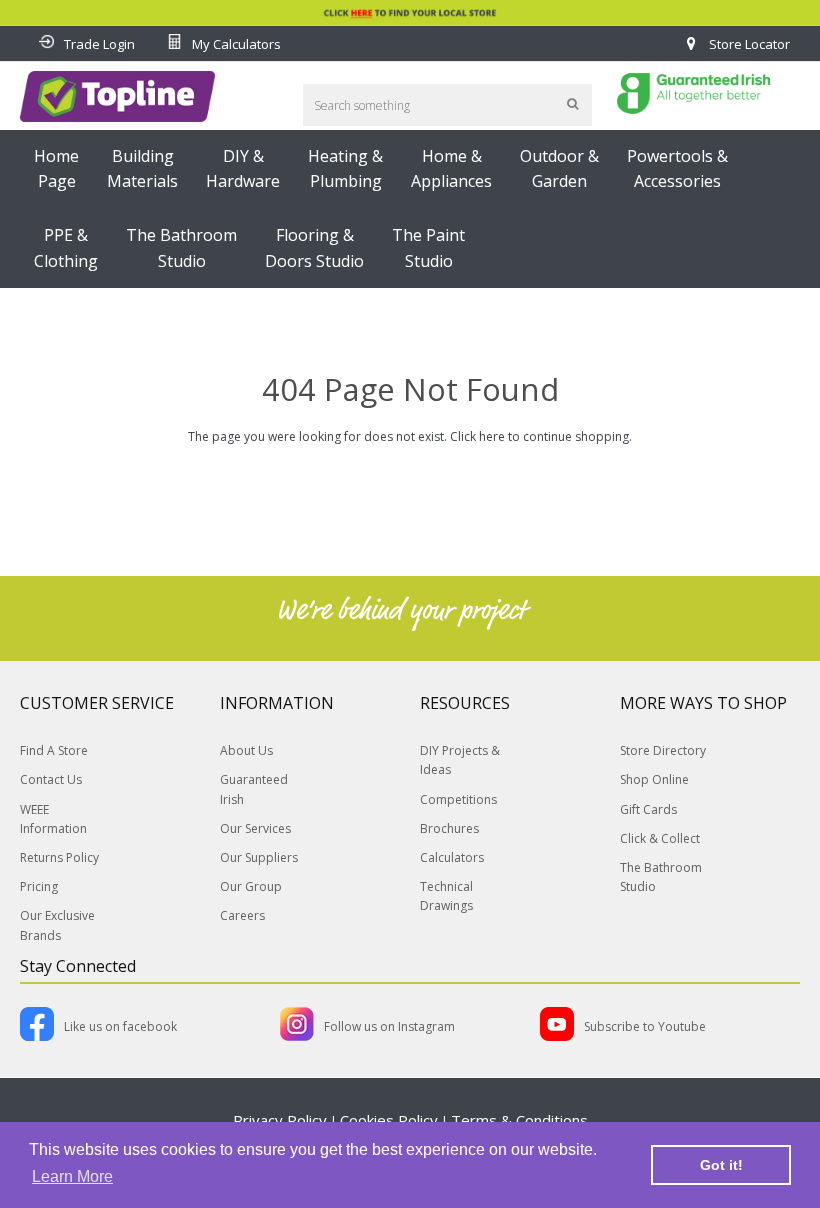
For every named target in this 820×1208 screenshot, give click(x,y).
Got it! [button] (721, 1165)
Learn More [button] (72, 1176)
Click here (477, 436)
